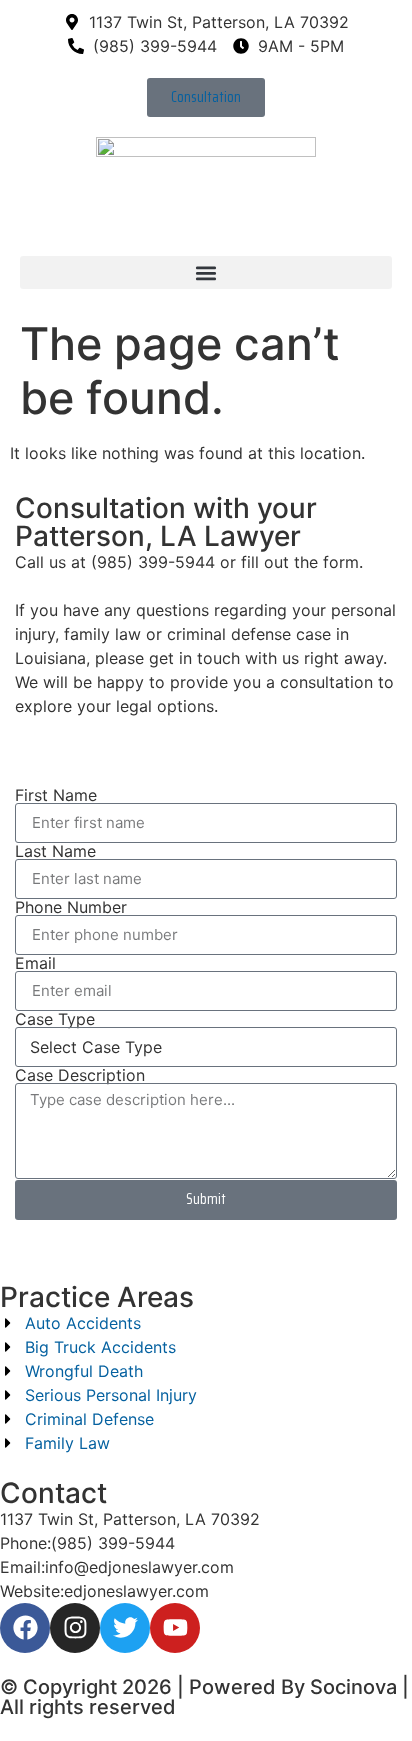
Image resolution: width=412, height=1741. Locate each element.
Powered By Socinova (293, 1687)
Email (35, 963)
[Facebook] (25, 1628)
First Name (56, 795)
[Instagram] (75, 1628)
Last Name (55, 851)
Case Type (55, 1019)
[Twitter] (125, 1628)
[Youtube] (175, 1628)
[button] (206, 272)
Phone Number (71, 907)
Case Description (80, 1075)
